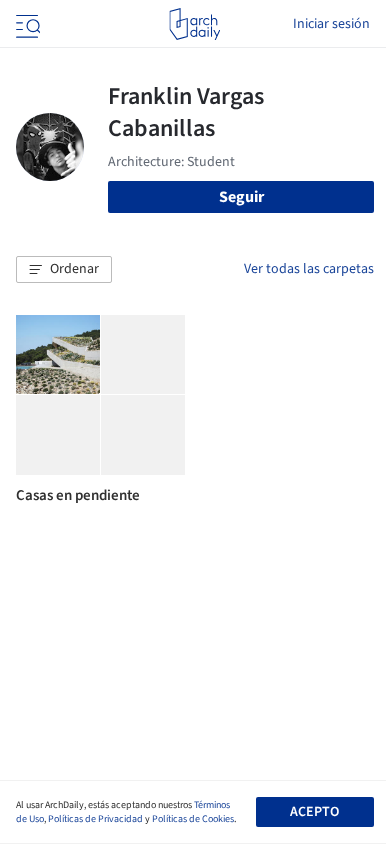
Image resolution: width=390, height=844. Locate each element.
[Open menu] (26, 24)
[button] (64, 270)
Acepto (314, 812)
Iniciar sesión (331, 24)
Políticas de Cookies (193, 819)
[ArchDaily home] (194, 24)
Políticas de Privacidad (95, 819)
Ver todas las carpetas (309, 269)
